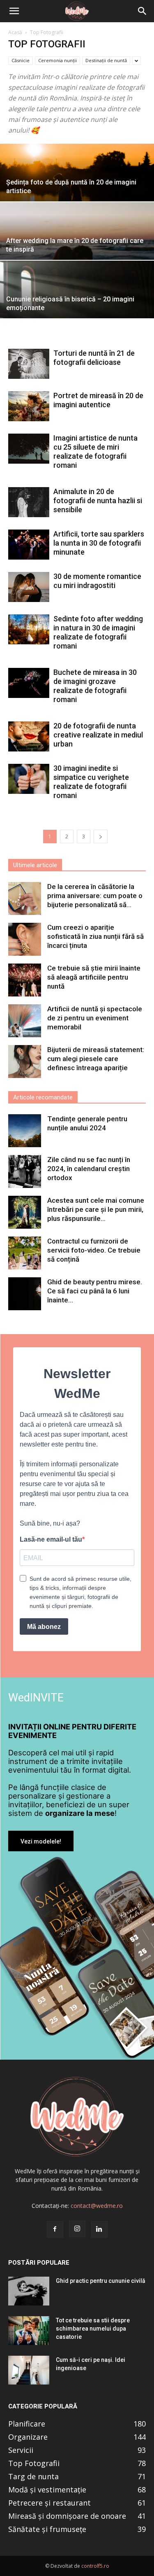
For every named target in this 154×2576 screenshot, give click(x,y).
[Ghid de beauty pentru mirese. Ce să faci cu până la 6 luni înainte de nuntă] (25, 1294)
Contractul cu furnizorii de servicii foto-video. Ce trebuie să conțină (94, 1250)
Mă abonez (44, 1627)
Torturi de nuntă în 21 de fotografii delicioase (94, 358)
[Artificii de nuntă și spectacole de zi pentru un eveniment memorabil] (25, 1021)
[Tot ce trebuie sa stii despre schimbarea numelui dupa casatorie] (29, 2331)
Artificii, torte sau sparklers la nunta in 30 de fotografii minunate (99, 543)
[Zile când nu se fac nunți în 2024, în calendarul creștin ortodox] (25, 1171)
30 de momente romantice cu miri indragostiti (97, 581)
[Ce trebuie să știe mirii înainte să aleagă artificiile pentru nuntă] (25, 980)
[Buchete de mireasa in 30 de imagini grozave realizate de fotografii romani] (29, 683)
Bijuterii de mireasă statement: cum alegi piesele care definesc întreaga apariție (96, 1059)
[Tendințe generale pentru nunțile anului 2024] (25, 1131)
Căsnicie (21, 60)
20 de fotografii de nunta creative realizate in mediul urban (98, 735)
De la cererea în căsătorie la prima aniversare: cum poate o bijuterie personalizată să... (95, 896)
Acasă (15, 32)
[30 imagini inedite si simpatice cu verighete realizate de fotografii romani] (29, 779)
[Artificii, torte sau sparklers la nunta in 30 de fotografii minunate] (29, 545)
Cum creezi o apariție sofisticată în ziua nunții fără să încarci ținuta (95, 936)
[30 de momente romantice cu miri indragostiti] (29, 587)
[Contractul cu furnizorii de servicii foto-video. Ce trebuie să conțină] (25, 1253)
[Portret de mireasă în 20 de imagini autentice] (29, 406)
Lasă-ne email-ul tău (51, 1539)
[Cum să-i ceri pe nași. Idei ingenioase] (29, 2370)
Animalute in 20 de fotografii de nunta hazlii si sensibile (98, 500)
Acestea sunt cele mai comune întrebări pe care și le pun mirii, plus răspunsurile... (96, 1209)
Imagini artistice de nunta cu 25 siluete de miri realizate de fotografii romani (95, 451)
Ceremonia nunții (57, 60)
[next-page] (101, 836)
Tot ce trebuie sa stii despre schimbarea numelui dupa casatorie (93, 2329)
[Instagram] (77, 2229)
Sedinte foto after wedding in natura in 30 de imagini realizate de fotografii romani (98, 632)
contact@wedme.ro (97, 2206)
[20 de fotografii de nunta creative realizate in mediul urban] (29, 736)
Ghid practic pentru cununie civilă (101, 2281)
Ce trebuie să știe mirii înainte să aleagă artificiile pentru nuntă (94, 977)
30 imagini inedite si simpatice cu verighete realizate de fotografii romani (91, 782)
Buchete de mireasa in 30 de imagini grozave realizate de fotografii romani (95, 686)
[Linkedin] (99, 2229)
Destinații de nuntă (106, 60)
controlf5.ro (95, 2566)
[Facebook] (55, 2229)
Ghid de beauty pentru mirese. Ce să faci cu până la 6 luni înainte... (95, 1291)
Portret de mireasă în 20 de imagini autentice (98, 400)
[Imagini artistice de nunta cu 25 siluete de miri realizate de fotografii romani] (29, 449)
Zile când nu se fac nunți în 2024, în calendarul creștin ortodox (89, 1169)
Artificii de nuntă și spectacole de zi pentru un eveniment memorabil (95, 1018)
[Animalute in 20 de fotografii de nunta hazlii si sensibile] (29, 502)
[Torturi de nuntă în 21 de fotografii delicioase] (29, 364)
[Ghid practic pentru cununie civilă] (29, 2291)
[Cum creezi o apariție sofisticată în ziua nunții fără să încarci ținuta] (25, 939)
